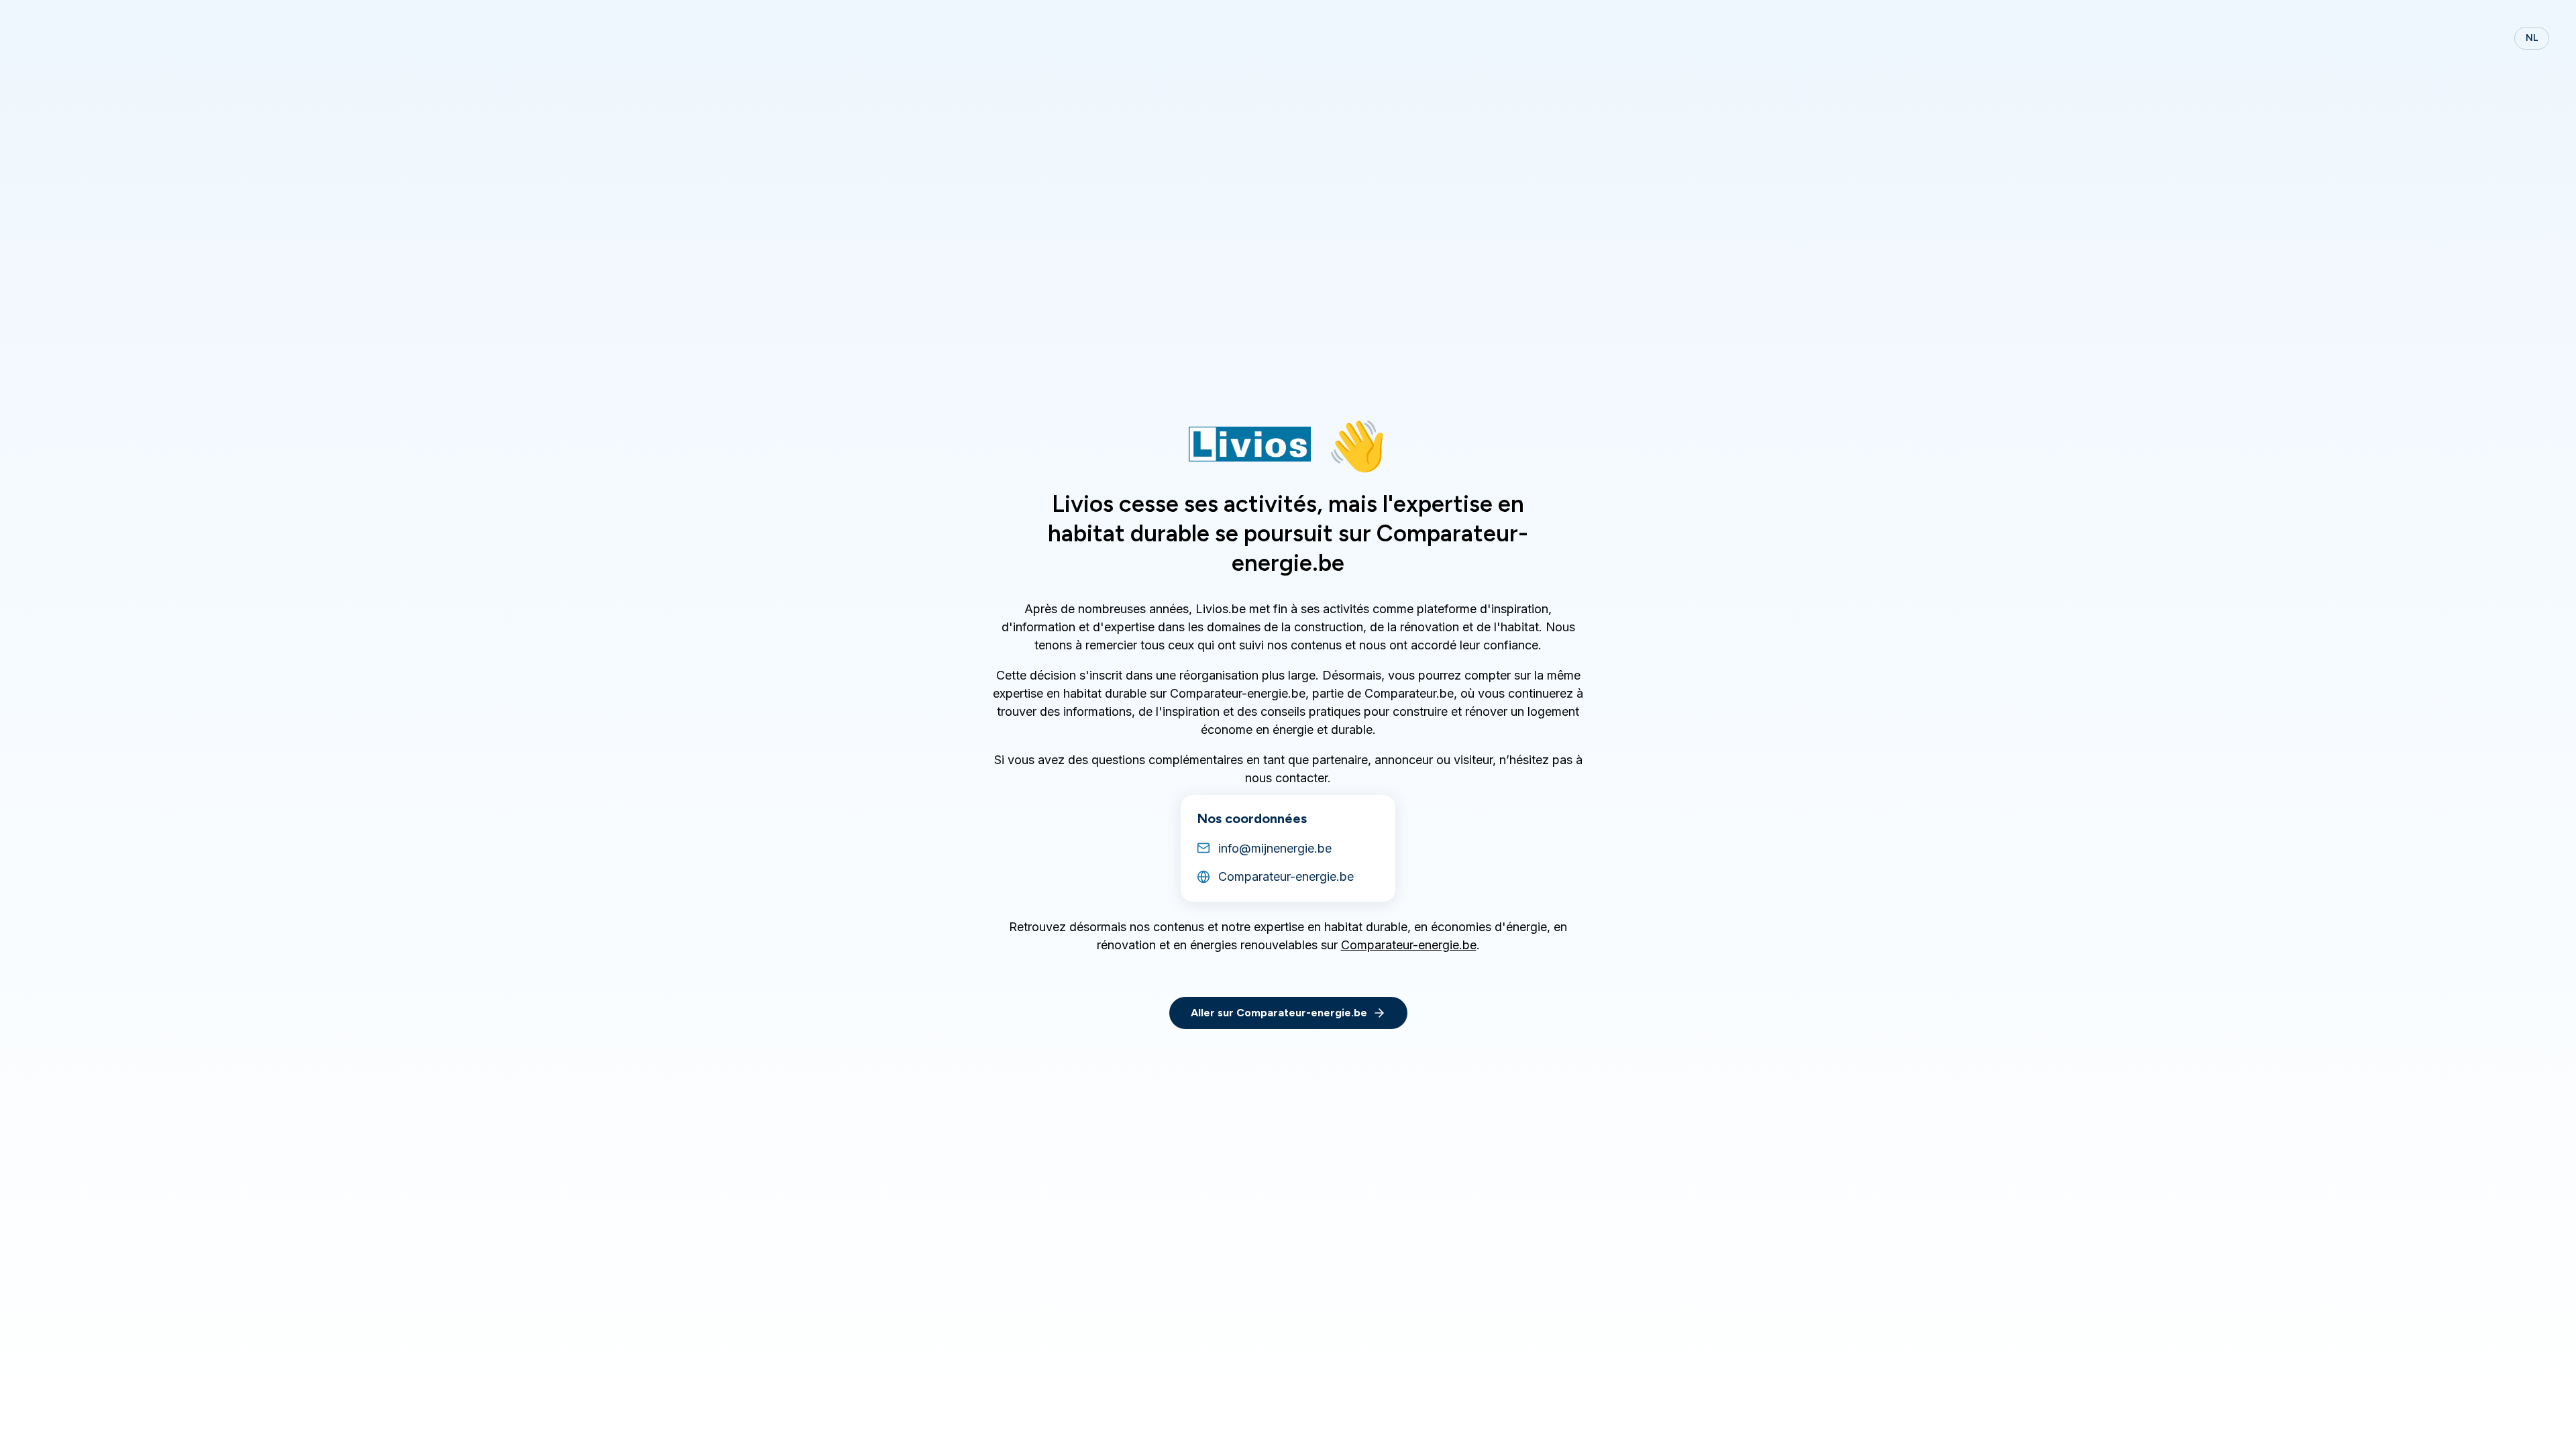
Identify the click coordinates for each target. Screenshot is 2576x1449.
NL (2532, 38)
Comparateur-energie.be (1409, 945)
